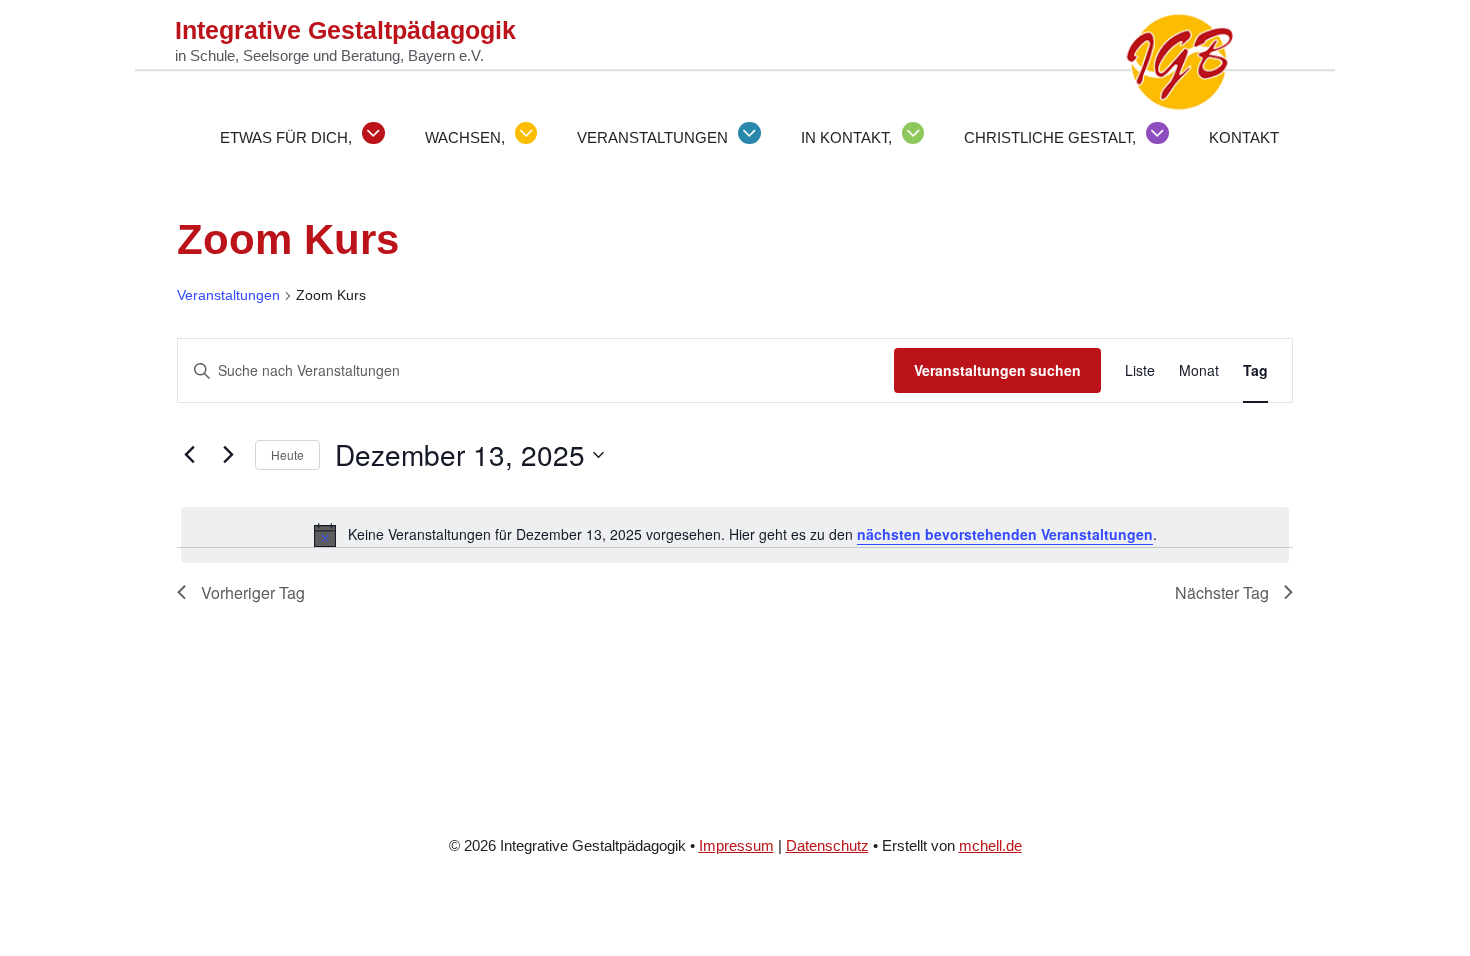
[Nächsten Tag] (228, 455)
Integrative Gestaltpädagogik (345, 30)
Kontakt (1244, 137)
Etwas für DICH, (286, 137)
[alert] (735, 535)
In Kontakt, (846, 137)
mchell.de (990, 845)
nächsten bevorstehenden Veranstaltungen (1005, 534)
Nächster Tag (1222, 592)
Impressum (736, 845)
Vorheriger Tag (253, 592)
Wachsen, (465, 137)
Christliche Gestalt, (1050, 137)
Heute (287, 454)
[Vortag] (189, 455)
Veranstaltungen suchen (997, 370)
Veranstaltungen (652, 137)
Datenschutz (827, 845)
